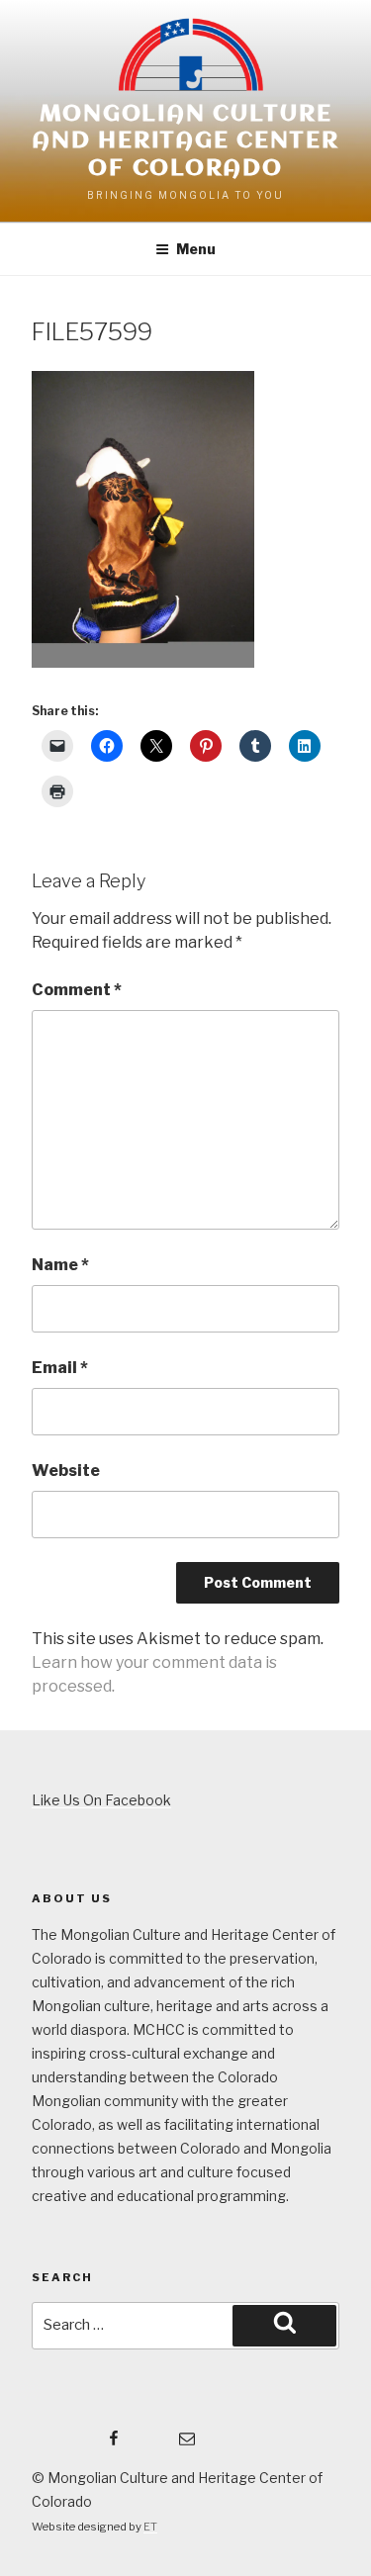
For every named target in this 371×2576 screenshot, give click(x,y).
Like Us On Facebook (101, 1800)
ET (150, 2527)
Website (66, 1471)
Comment (77, 990)
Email (60, 1368)
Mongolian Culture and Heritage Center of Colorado (185, 142)
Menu (196, 249)
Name (60, 1265)
